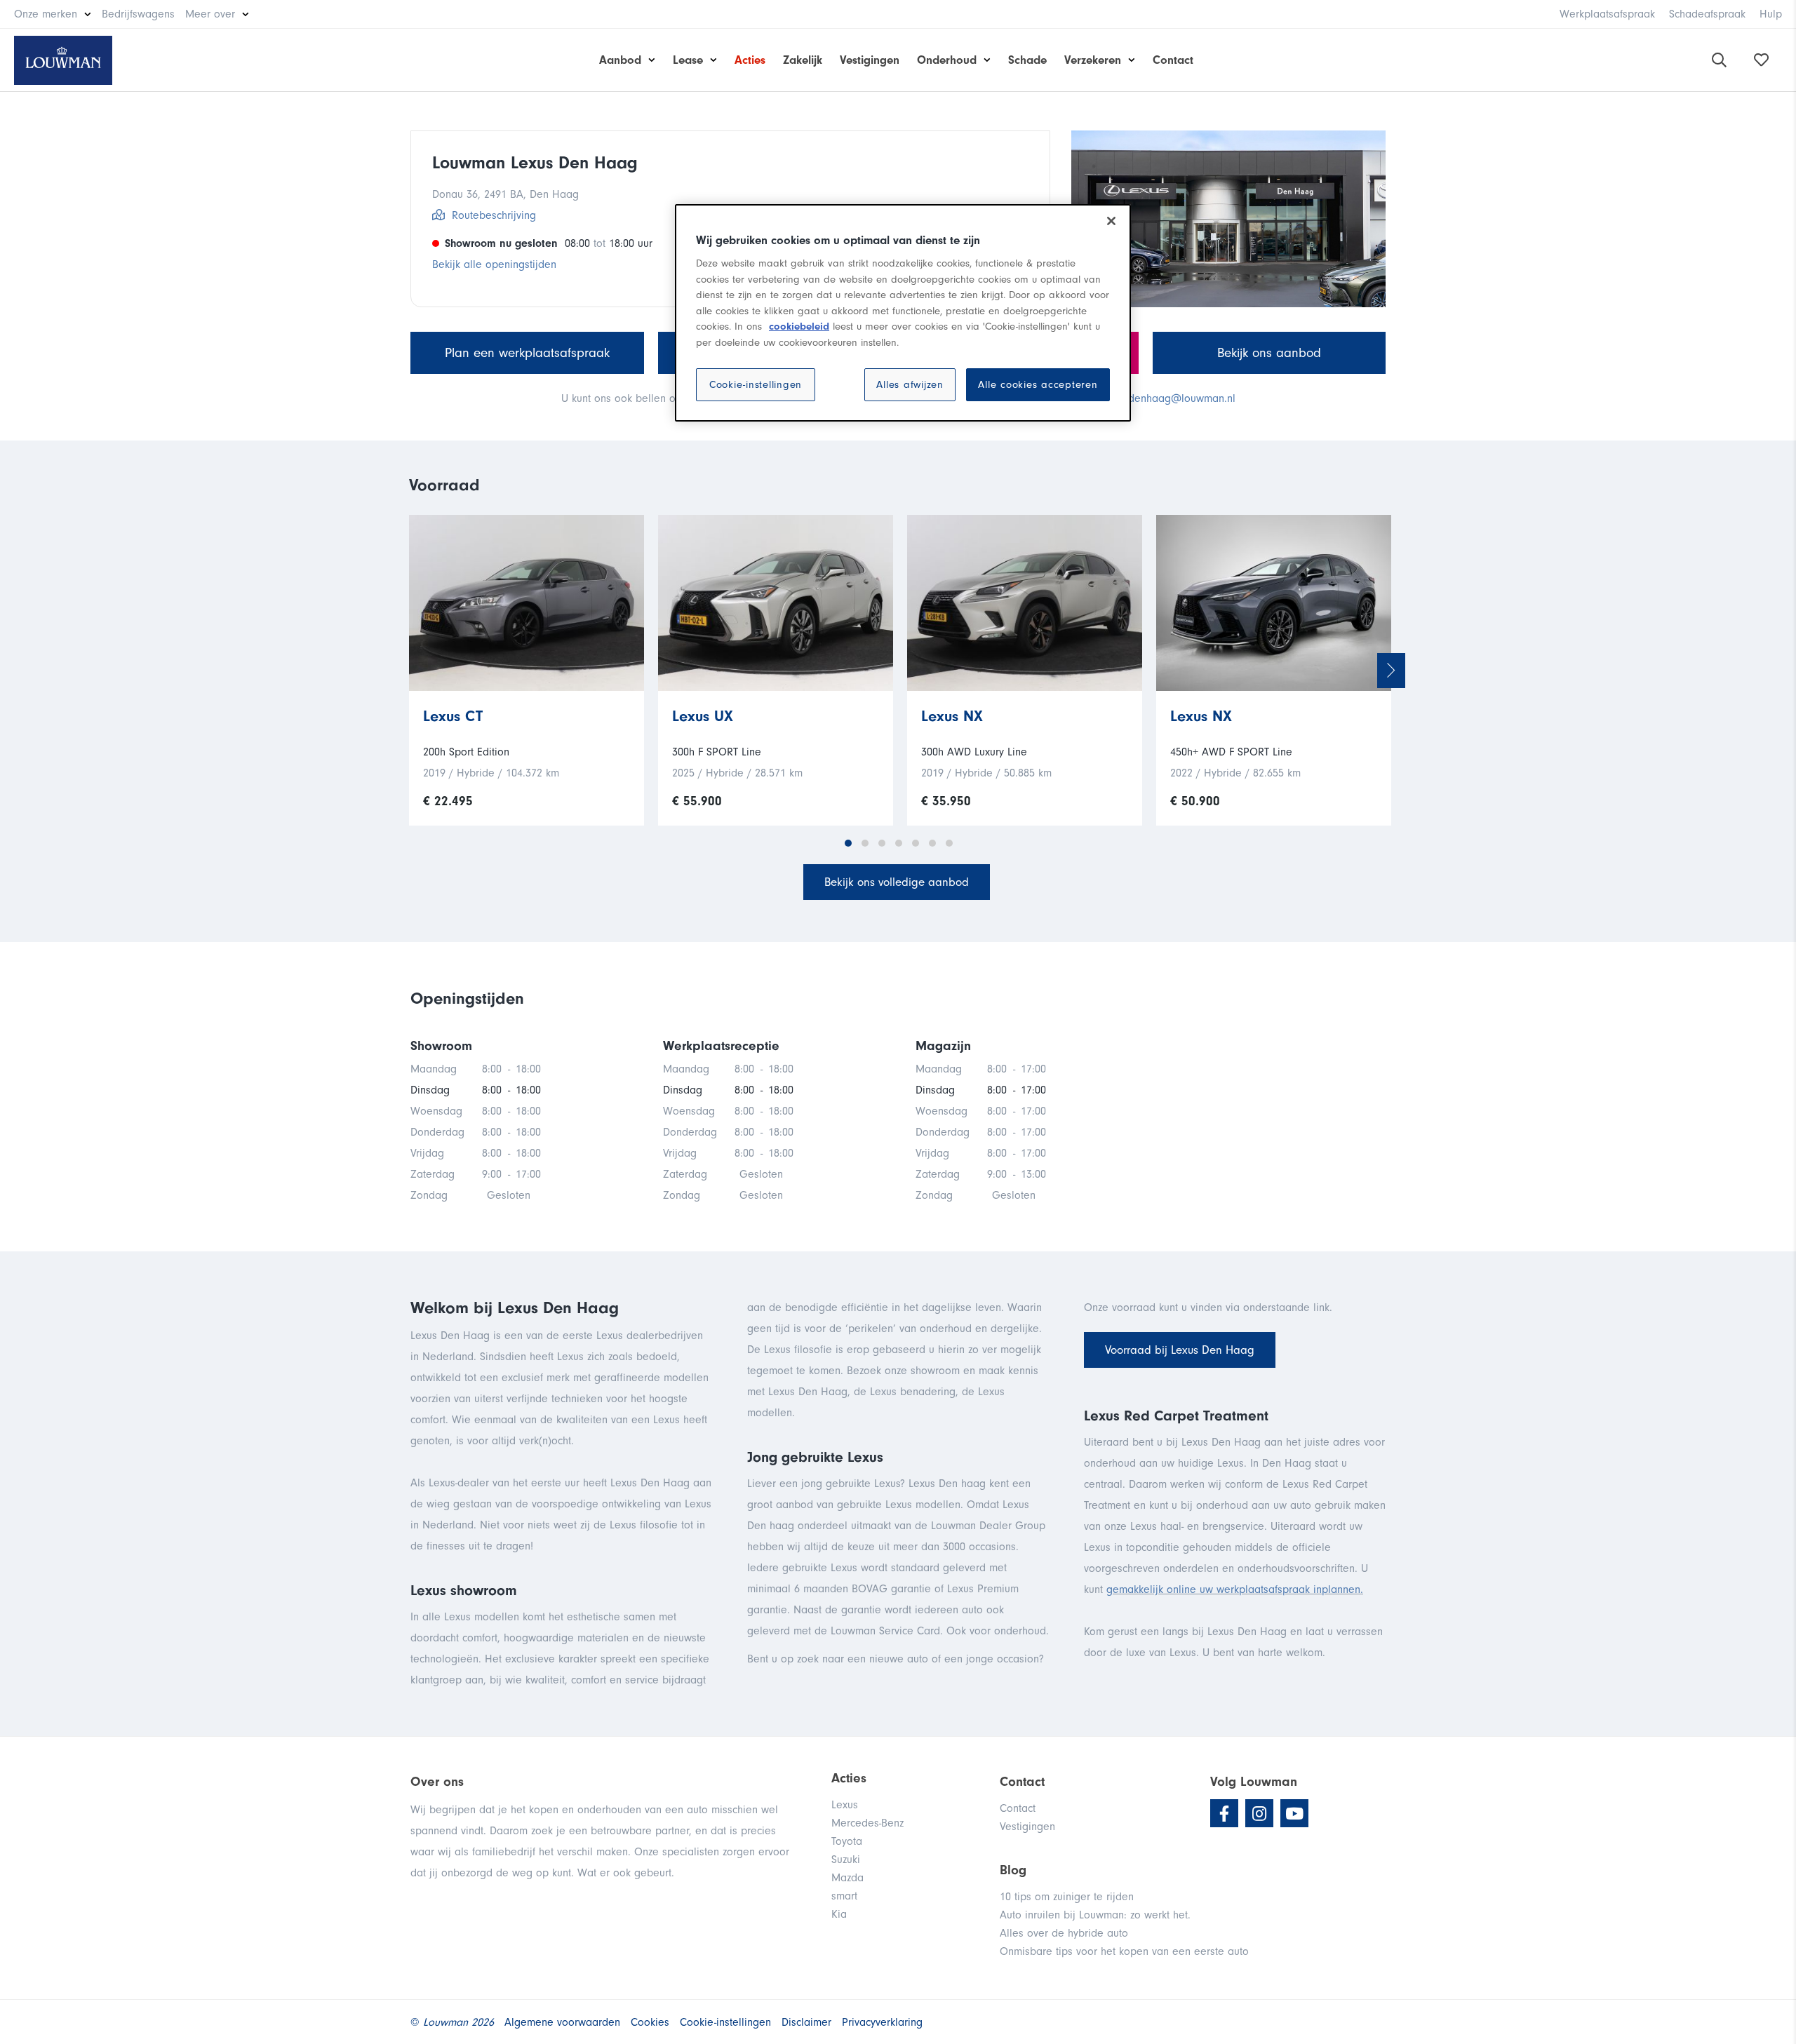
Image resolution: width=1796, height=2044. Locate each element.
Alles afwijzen (910, 385)
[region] (903, 313)
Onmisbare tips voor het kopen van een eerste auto (1124, 1951)
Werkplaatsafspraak (1607, 14)
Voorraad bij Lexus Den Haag (1180, 1350)
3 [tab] (882, 843)
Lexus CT (453, 716)
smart (844, 1896)
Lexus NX (952, 716)
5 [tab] (916, 843)
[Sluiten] (1111, 221)
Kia (839, 1914)
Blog (1013, 1870)
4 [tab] (899, 843)
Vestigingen (870, 60)
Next (1391, 671)
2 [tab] (865, 843)
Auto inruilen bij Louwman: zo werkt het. (1095, 1915)
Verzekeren (1093, 60)
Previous (409, 671)
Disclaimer (806, 2022)
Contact (1173, 60)
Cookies (650, 2022)
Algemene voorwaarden (562, 2022)
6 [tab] (932, 843)
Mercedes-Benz (867, 1823)
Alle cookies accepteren (1038, 385)
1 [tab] (848, 843)
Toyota (847, 1841)
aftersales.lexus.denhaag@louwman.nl (1143, 398)
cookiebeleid (799, 327)
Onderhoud (947, 60)
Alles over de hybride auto (1064, 1933)
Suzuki (846, 1860)
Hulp (1771, 14)
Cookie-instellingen (756, 385)
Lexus (845, 1805)
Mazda (847, 1878)
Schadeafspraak (1707, 14)
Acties (750, 60)
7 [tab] (949, 843)
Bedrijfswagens (138, 14)
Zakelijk (803, 60)
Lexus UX (703, 716)
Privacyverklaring (882, 2022)
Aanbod (620, 60)
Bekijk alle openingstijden (494, 264)
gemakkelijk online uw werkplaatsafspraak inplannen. (1235, 1589)
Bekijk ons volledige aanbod (897, 882)
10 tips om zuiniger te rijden (1067, 1897)
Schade (1027, 60)
